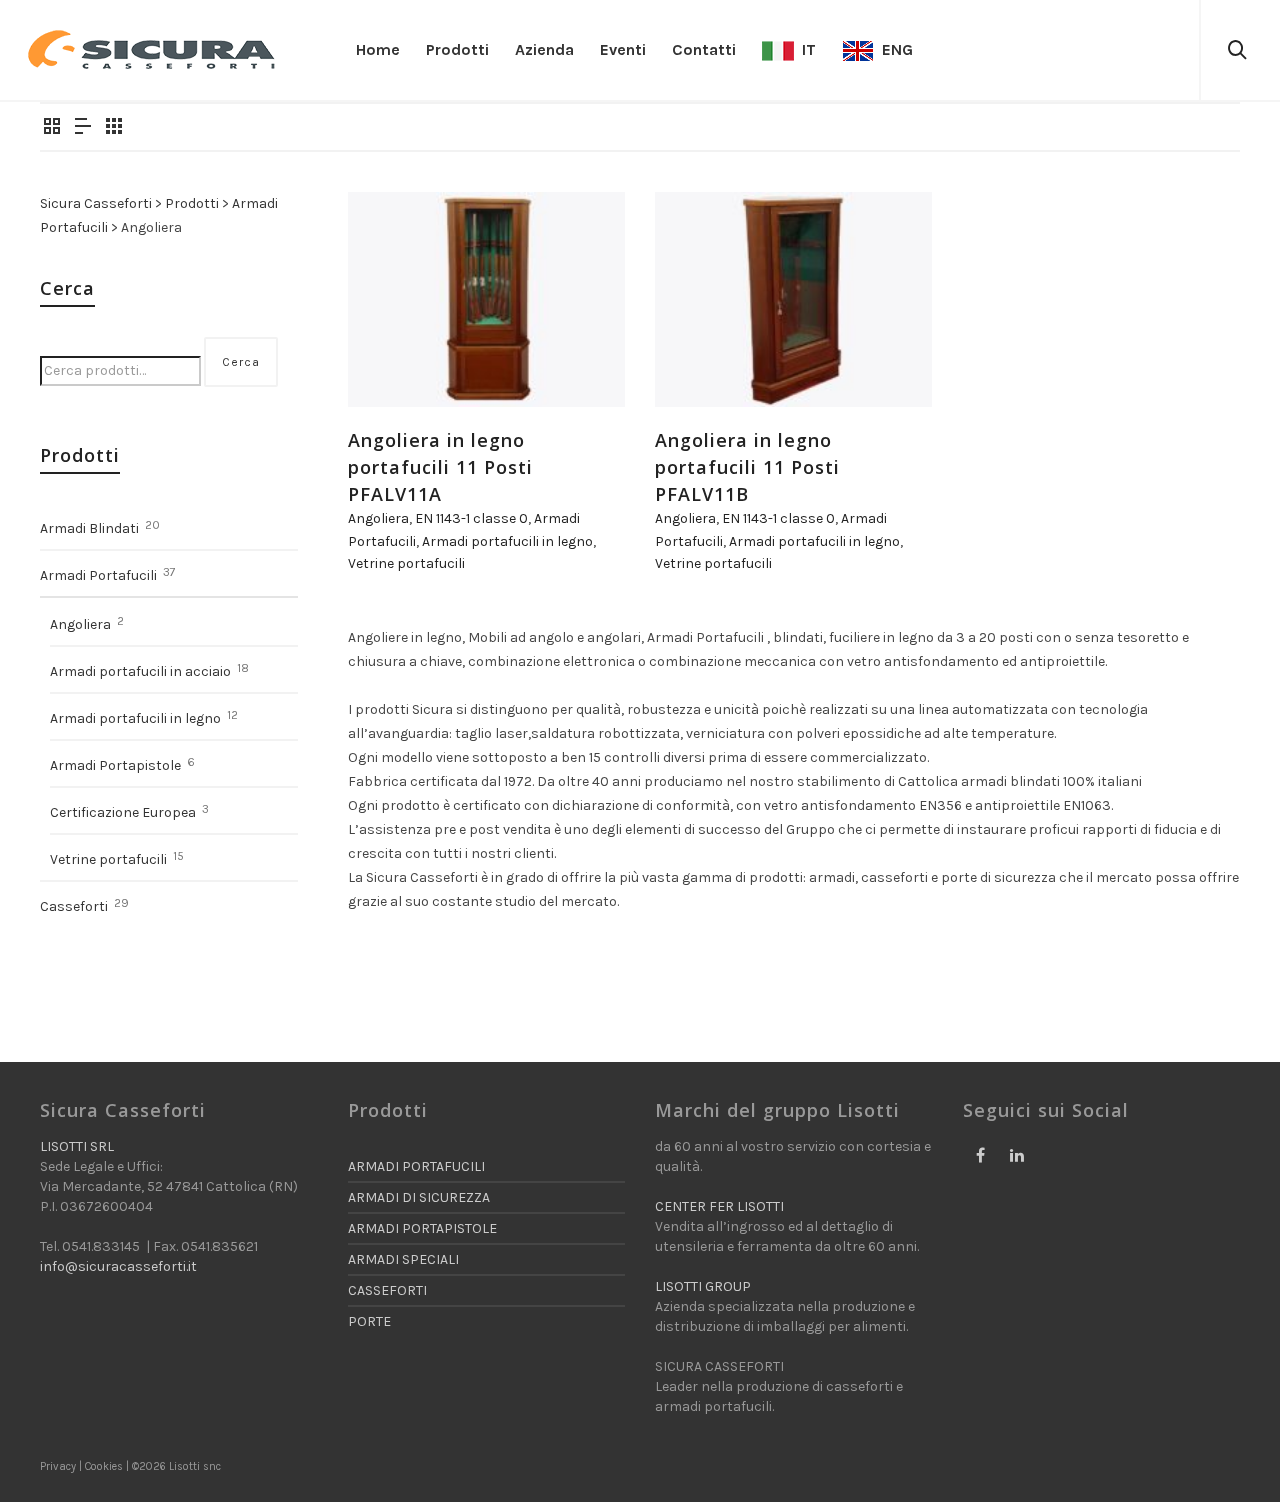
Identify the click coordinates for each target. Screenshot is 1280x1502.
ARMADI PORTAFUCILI (416, 1166)
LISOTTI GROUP (703, 1286)
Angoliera (378, 518)
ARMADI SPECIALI (403, 1259)
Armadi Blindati (89, 528)
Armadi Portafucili (98, 575)
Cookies (104, 1466)
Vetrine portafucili (406, 563)
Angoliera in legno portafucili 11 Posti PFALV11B (747, 467)
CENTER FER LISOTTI (719, 1206)
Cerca (241, 362)
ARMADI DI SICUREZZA (419, 1197)
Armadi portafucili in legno (507, 541)
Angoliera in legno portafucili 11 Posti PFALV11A (440, 467)
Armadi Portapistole (115, 765)
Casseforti (74, 906)
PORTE (369, 1321)
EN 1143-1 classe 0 (471, 518)
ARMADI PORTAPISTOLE (422, 1228)
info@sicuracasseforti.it (118, 1266)
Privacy (58, 1466)
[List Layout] (83, 128)
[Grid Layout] (114, 128)
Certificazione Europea (123, 812)
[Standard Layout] (52, 128)
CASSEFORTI (387, 1290)
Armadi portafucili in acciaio (140, 671)
